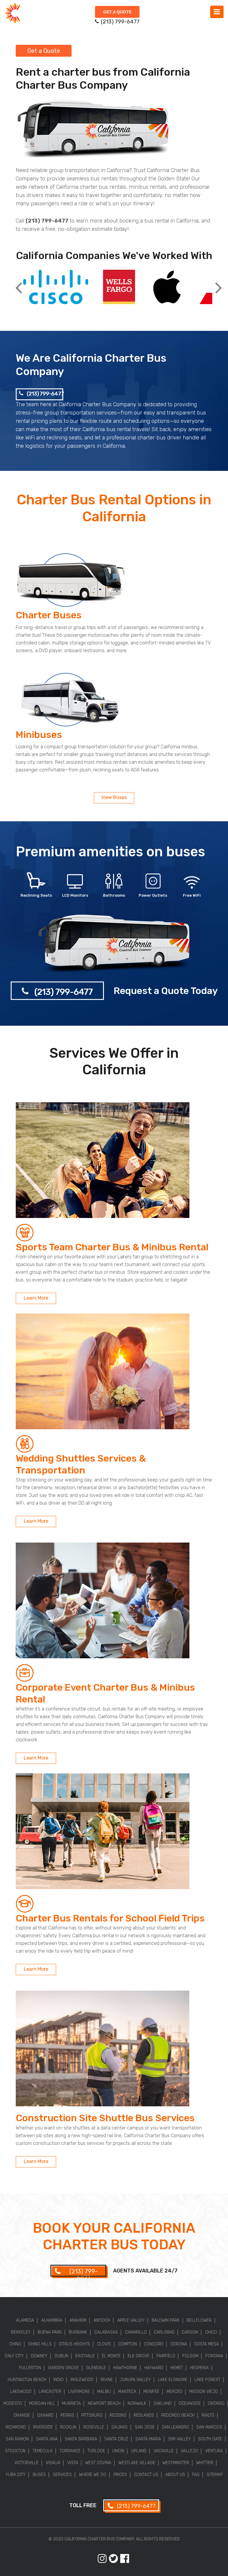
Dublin (61, 2356)
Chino (15, 2344)
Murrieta (71, 2403)
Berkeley (21, 2332)
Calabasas (106, 2332)
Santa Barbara (81, 2439)
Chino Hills (40, 2344)
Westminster (176, 2463)
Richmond (16, 2427)
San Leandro (175, 2427)
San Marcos (209, 2427)
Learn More (36, 1298)
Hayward (154, 2368)
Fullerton (30, 2368)
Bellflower (199, 2320)
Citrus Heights (74, 2344)
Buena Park (50, 2332)
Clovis (104, 2344)
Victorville (27, 2463)
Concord (154, 2344)
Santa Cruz (116, 2439)
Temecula (43, 2451)
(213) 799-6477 (45, 394)
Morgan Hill (42, 2403)
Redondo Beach (178, 2415)
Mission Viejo (204, 2392)
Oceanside (190, 2403)
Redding (118, 2415)
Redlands (144, 2415)
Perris (67, 2415)
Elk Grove (138, 2356)
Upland (139, 2451)
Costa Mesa (206, 2344)
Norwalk (137, 2403)
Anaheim (78, 2320)
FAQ (196, 2475)
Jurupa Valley (135, 2380)
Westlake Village (137, 2463)
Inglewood (82, 2380)
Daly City (14, 2356)
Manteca (127, 2392)
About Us (175, 2475)
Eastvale (85, 2356)
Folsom (190, 2356)
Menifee (151, 2392)
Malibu (104, 2392)
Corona (179, 2344)
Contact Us (146, 2475)
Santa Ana (47, 2439)
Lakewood (21, 2392)
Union (118, 2451)
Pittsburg (92, 2415)
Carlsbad (164, 2332)
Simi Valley (179, 2439)
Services (62, 2475)
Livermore (79, 2392)
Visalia (53, 2463)
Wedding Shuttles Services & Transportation (81, 1464)
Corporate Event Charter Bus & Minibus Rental (105, 1693)
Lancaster (50, 2392)
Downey (39, 2356)
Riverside (43, 2427)
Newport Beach (104, 2403)
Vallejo (189, 2451)
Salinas (119, 2427)
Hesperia (199, 2368)
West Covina (98, 2463)
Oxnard (45, 2415)
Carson (190, 2332)
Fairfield (166, 2356)
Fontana (214, 2356)
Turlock (96, 2451)
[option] (56, 288)
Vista (73, 2463)
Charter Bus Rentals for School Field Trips (110, 1918)
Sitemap (215, 2475)
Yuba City (15, 2475)
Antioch (102, 2320)
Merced (174, 2392)
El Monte (111, 2356)
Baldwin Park (166, 2320)
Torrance (70, 2451)
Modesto (13, 2403)
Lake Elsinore (173, 2380)
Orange (22, 2415)
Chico (211, 2332)
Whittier (205, 2463)
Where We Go (93, 2475)
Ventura (214, 2451)
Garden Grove (64, 2368)
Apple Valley (131, 2320)
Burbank (78, 2332)
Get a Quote (117, 12)
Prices (120, 2475)
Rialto (208, 2415)
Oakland (163, 2403)
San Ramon (17, 2439)
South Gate (210, 2439)
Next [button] (218, 283)
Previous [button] (19, 283)
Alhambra (52, 2320)
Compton (128, 2344)
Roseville (94, 2427)
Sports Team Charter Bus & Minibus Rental (112, 1247)
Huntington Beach (27, 2380)
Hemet (177, 2368)
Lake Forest (207, 2380)
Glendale (96, 2368)
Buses (39, 2475)
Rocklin (68, 2427)
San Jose (145, 2427)
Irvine (107, 2380)
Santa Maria (148, 2439)
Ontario (216, 2403)
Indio (58, 2380)
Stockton (15, 2451)
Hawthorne (125, 2368)
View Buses (114, 797)
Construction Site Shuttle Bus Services (105, 2118)
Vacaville (164, 2451)
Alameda (25, 2320)
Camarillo (136, 2332)
